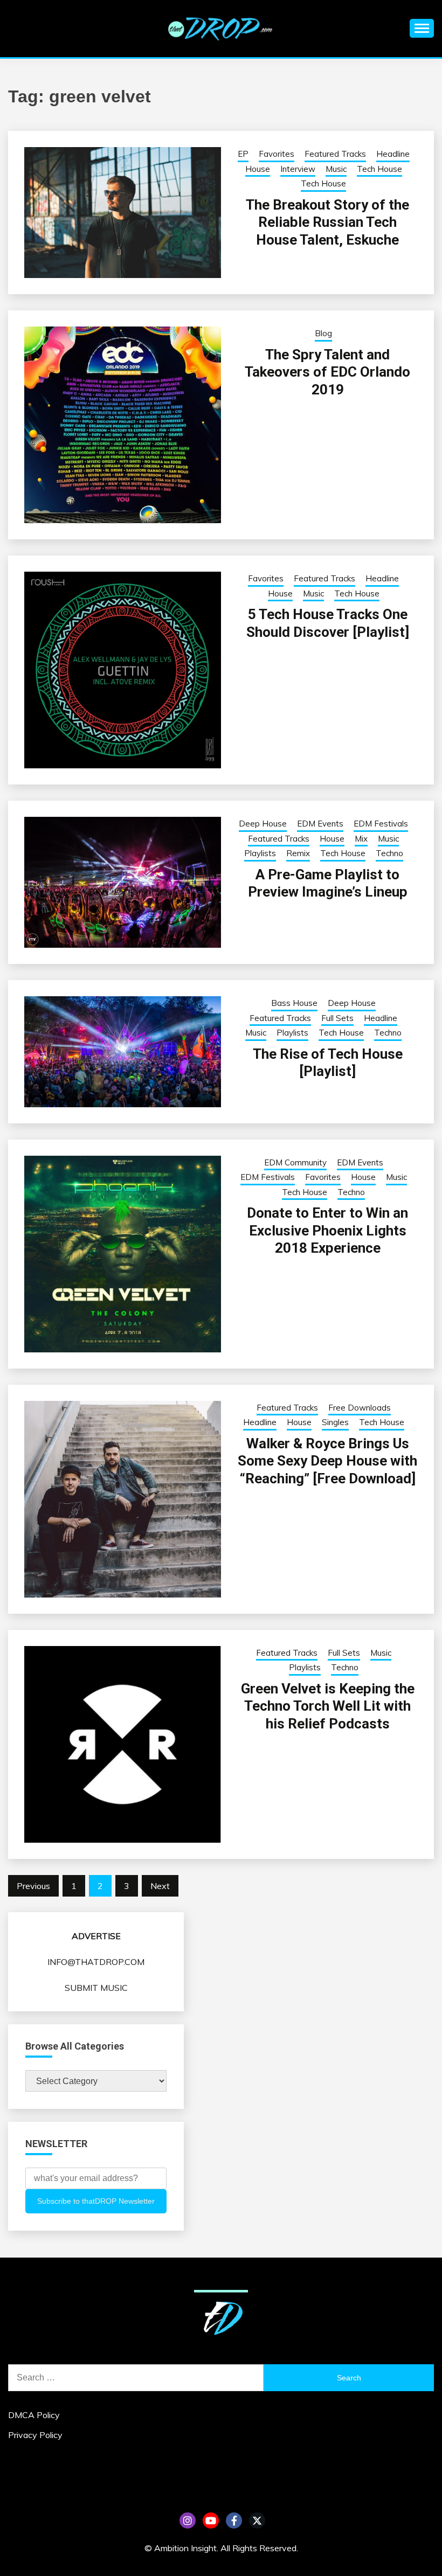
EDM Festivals (381, 824)
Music (336, 169)
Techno (389, 853)
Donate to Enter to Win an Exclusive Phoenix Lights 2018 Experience (327, 1230)
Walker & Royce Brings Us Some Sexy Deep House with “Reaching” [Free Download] (327, 1461)
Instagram (188, 2521)
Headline (393, 154)
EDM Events (320, 824)
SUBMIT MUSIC (96, 1988)
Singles (335, 1422)
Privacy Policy (35, 2435)
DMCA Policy (34, 2415)
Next (160, 1886)
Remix (298, 853)
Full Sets (337, 1018)
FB (234, 2521)
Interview (298, 169)
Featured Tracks (335, 154)
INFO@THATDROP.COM (96, 1962)
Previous (33, 1886)
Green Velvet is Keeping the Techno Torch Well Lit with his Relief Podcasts (328, 1706)
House (258, 169)
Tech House (379, 169)
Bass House (294, 1003)
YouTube (211, 2521)
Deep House (263, 824)
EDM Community (295, 1162)
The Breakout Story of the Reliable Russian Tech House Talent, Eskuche (327, 222)
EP (243, 154)
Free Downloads (360, 1408)
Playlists (260, 853)
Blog (323, 333)
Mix (361, 839)
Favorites (277, 154)
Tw (257, 2521)
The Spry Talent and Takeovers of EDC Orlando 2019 (327, 372)
